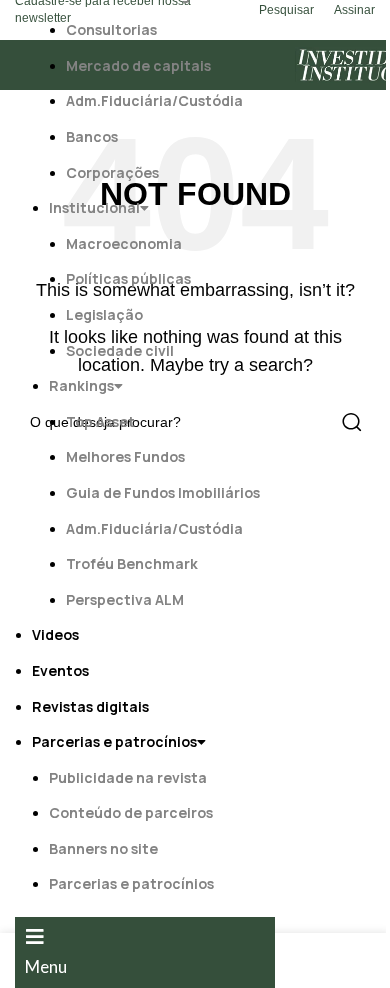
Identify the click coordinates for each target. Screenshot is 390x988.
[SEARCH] (352, 422)
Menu (46, 966)
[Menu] (35, 937)
